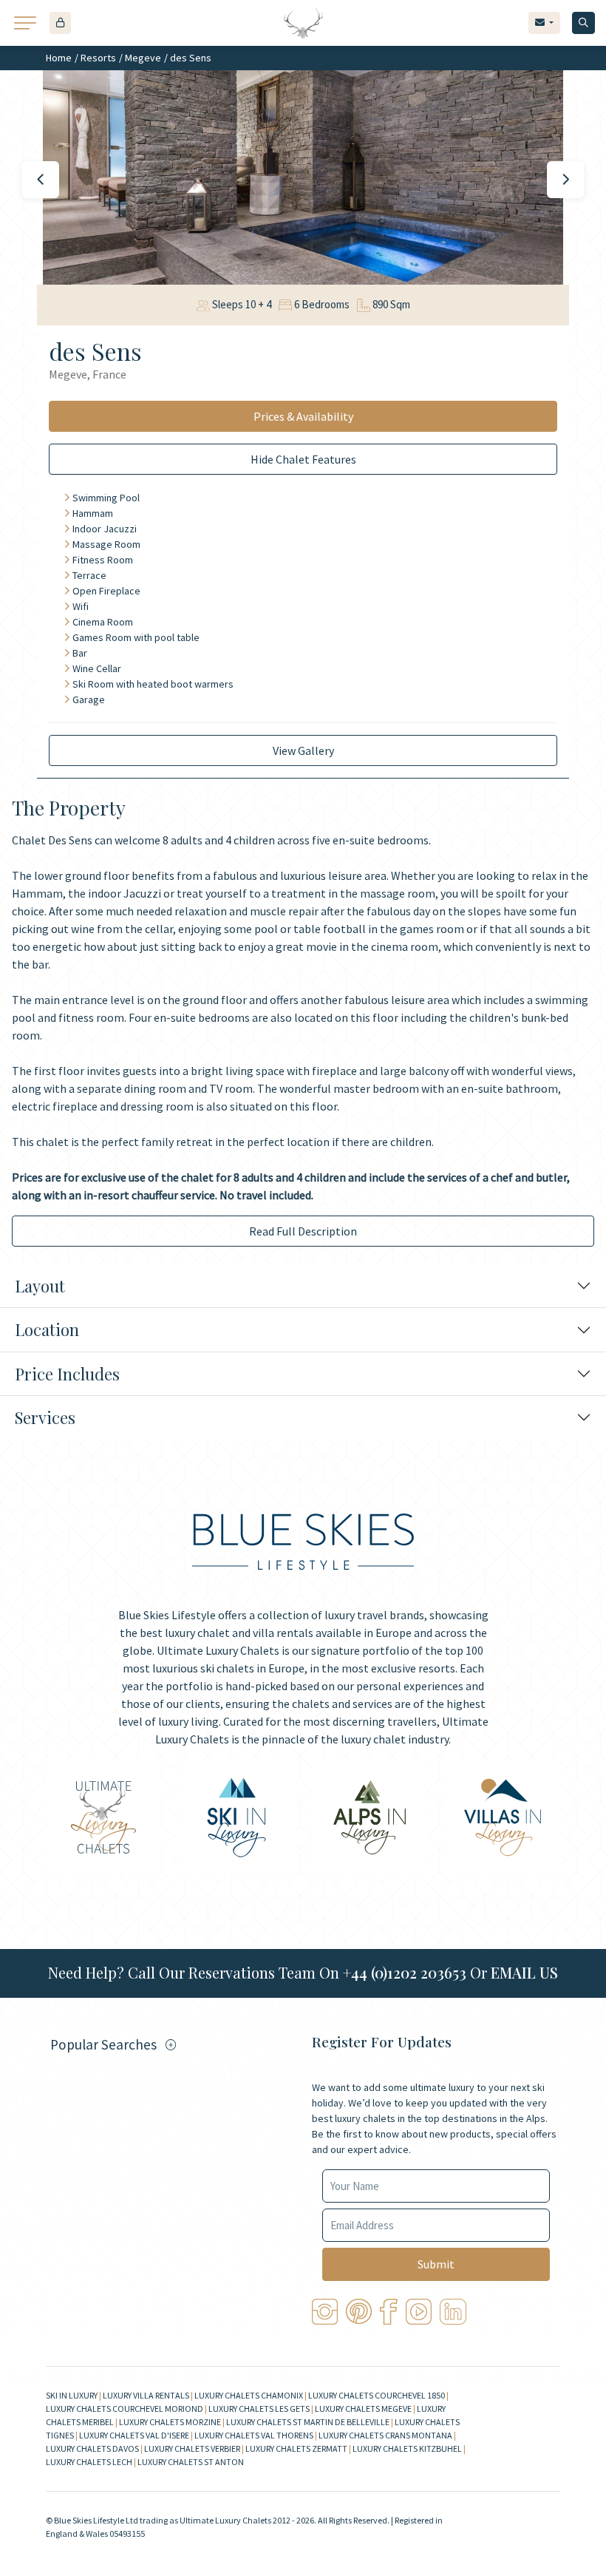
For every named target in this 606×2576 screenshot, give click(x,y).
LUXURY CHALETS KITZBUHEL (407, 2448)
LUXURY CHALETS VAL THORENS (254, 2435)
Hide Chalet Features (303, 459)
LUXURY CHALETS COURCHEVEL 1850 (377, 2395)
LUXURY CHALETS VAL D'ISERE (134, 2435)
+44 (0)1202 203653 (405, 1972)
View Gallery (303, 750)
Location (47, 1329)
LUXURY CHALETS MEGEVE (363, 2409)
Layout (40, 1286)
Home (59, 58)
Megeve (143, 58)
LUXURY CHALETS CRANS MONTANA (385, 2435)
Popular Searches (103, 2044)
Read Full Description (303, 1231)
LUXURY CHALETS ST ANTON (191, 2462)
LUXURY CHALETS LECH (89, 2462)
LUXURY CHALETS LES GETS (259, 2409)
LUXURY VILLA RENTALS (146, 2395)
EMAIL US (524, 1972)
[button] (60, 23)
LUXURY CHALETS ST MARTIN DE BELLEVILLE (308, 2422)
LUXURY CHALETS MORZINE (170, 2422)
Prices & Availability (303, 416)
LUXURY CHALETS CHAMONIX (249, 2395)
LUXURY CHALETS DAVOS (92, 2448)
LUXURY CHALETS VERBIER (192, 2448)
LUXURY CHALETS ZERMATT (296, 2448)
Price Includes (67, 1374)
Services (45, 1417)
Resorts (98, 58)
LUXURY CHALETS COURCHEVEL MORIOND (125, 2409)
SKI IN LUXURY (72, 2395)
